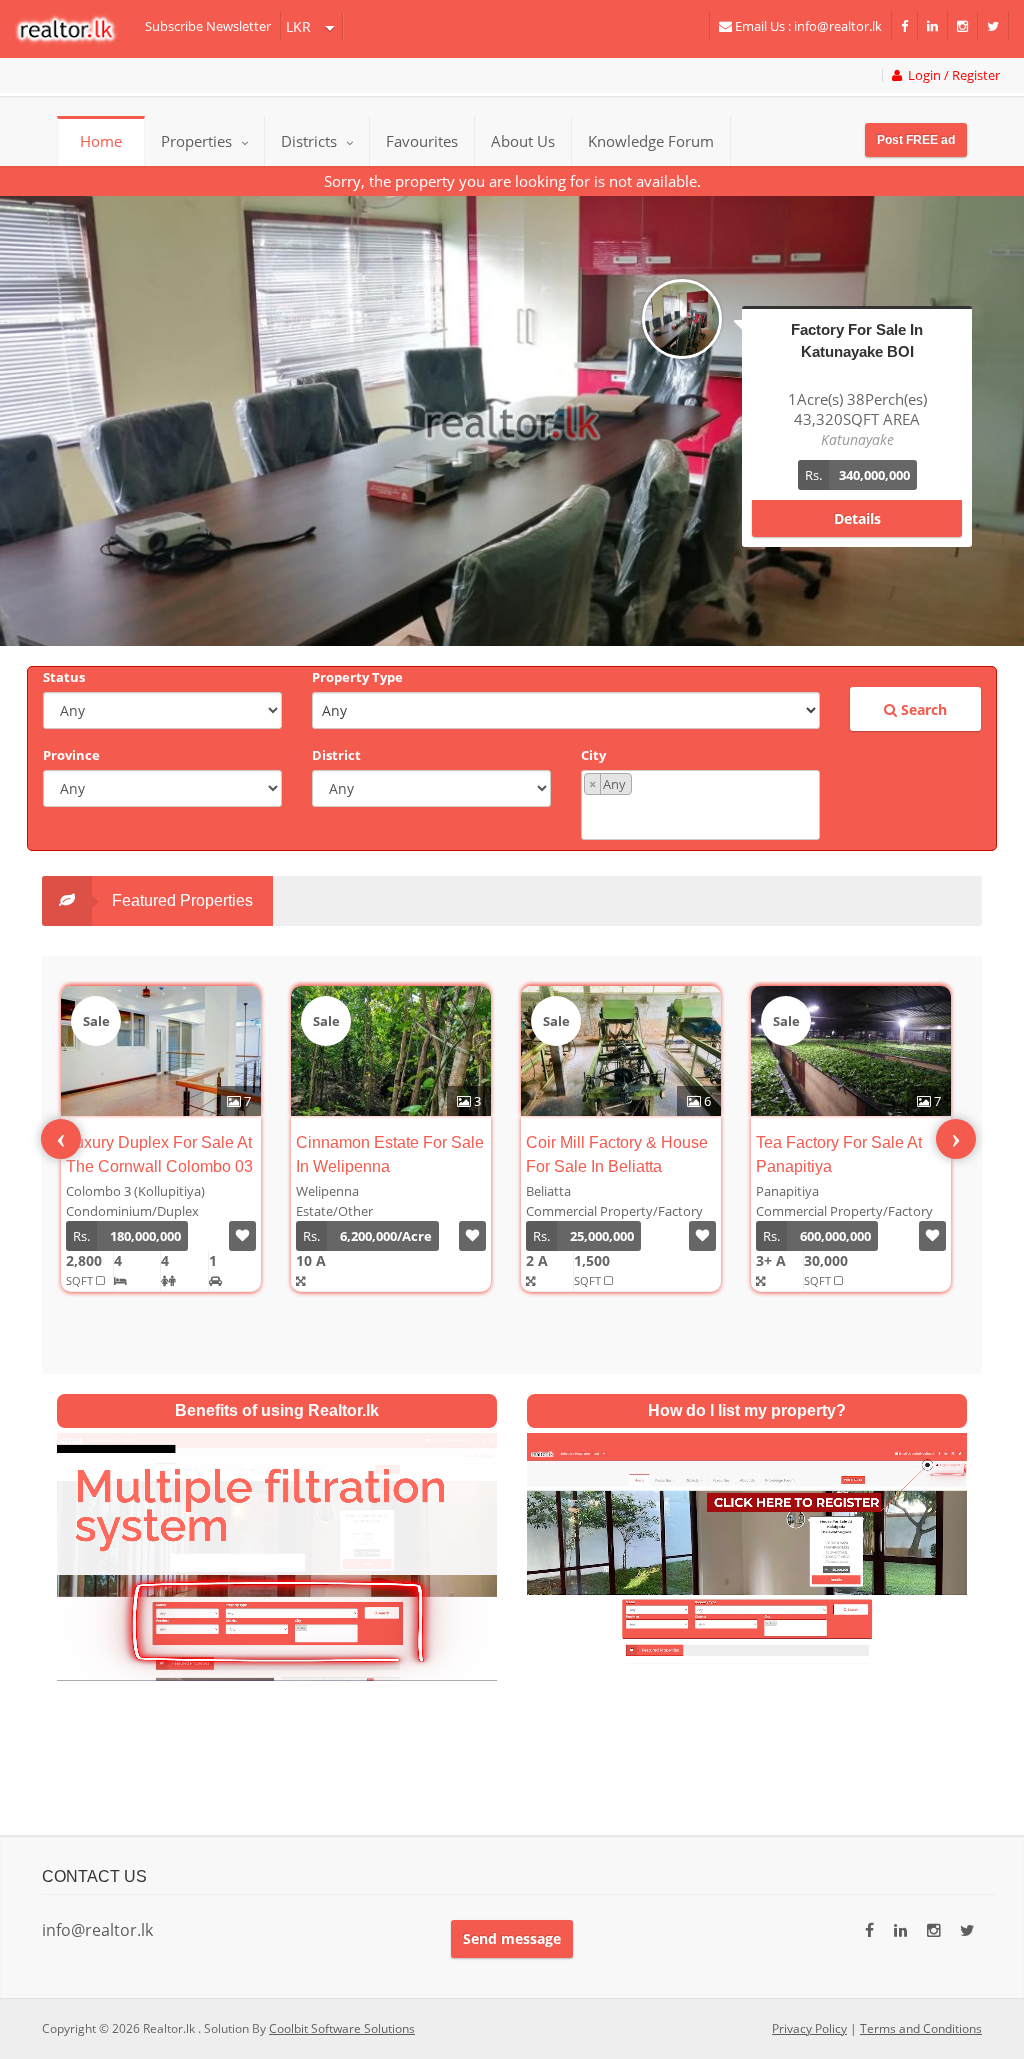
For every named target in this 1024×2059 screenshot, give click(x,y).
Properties (196, 141)
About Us (523, 141)
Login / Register (951, 75)
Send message (512, 1938)
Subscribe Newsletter (208, 26)
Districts (311, 141)
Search (922, 709)
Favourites (422, 141)
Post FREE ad (916, 140)
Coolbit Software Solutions (342, 2028)
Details (857, 498)
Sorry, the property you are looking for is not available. (512, 181)
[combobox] (700, 805)
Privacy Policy (809, 2028)
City (593, 755)
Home (101, 141)
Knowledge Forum (651, 141)
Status (64, 677)
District (336, 755)
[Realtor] (75, 29)
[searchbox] (703, 815)
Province (71, 755)
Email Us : (807, 26)
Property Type (357, 677)
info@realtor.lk (97, 1930)
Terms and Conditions (921, 2028)
